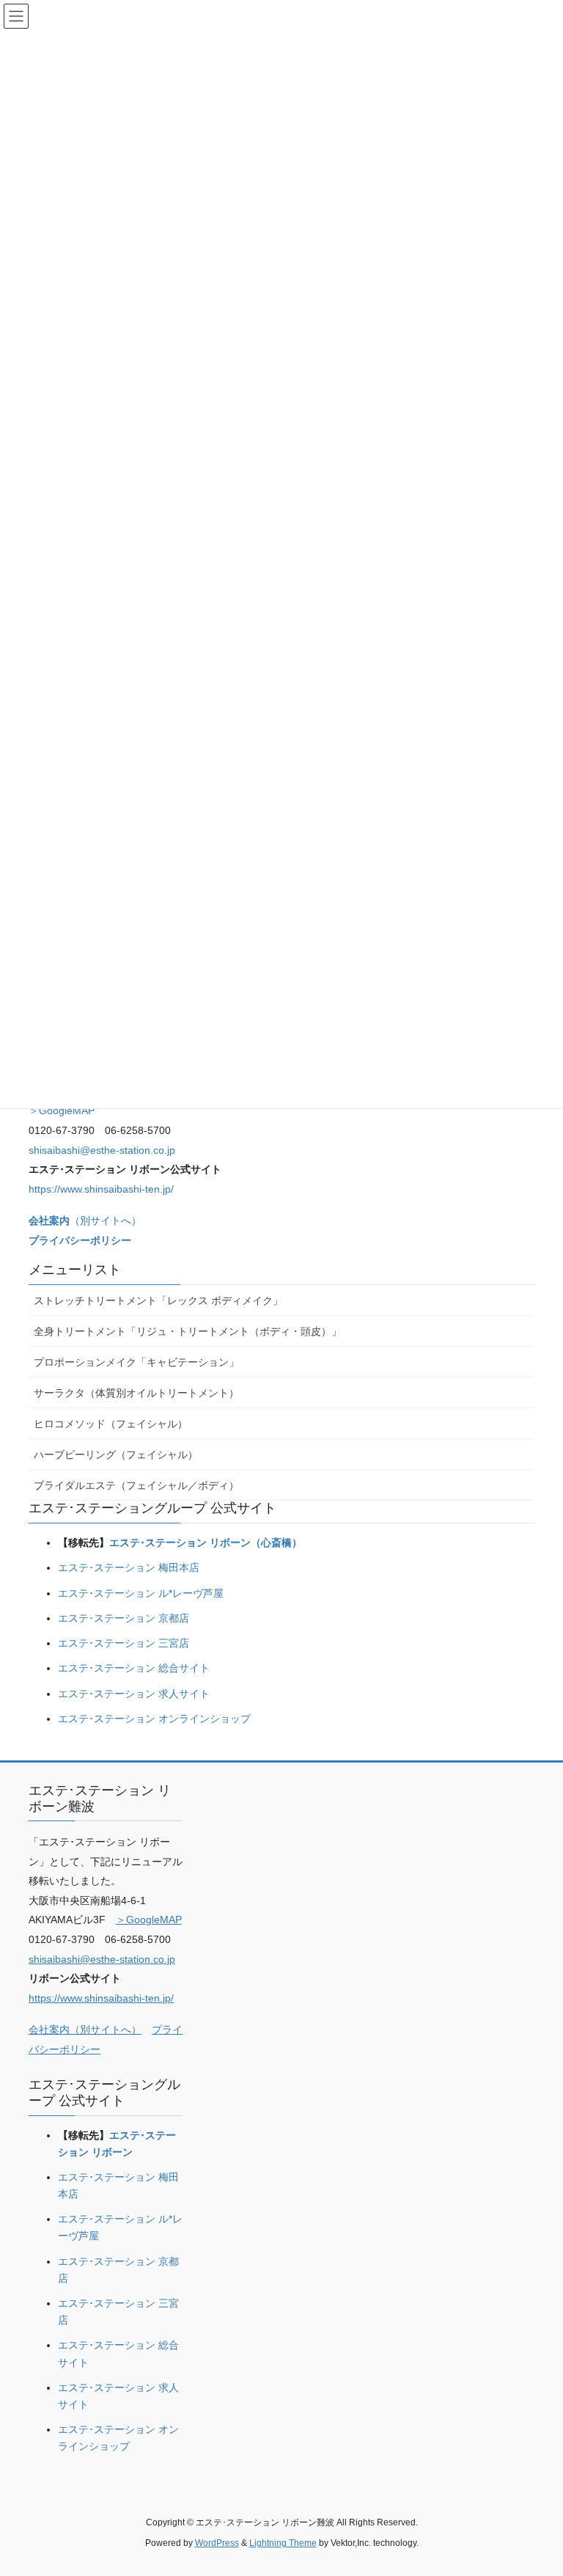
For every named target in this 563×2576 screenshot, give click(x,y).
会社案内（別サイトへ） (85, 2030)
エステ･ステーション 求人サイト (134, 1694)
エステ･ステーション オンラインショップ (154, 1719)
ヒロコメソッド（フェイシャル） (111, 1424)
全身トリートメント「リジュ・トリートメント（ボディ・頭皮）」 (188, 1331)
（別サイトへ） (85, 1221)
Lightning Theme (283, 2543)
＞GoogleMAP (62, 1110)
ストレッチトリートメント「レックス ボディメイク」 (158, 1300)
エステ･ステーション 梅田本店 (129, 1567)
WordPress (217, 2543)
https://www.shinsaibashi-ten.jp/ (101, 1189)
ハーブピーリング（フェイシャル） (116, 1455)
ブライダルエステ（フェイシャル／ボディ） (136, 1485)
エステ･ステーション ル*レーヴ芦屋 (141, 1593)
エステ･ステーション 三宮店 (124, 1643)
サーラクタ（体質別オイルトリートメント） (136, 1393)
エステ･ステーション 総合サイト (134, 1668)
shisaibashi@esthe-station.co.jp (102, 1150)
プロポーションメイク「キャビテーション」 (136, 1362)
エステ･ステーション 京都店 (124, 1618)
